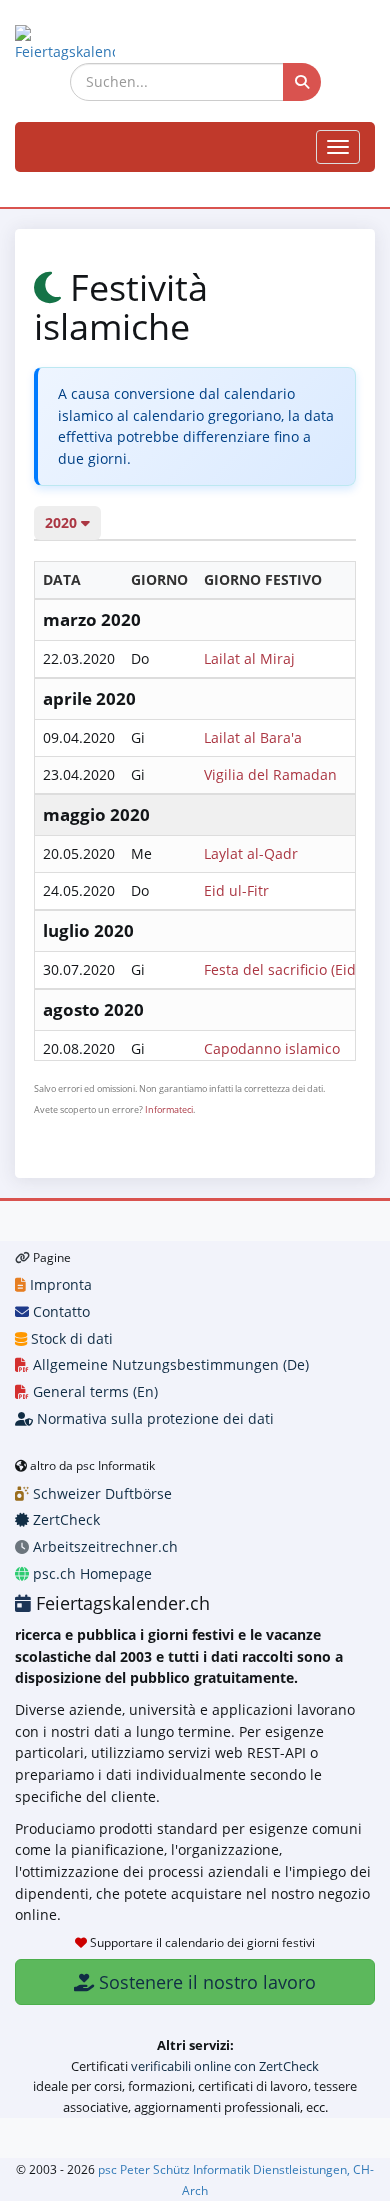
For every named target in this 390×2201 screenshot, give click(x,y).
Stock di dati (70, 1338)
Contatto (59, 1311)
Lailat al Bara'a (253, 737)
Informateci (169, 1109)
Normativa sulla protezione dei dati (153, 1418)
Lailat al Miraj (249, 658)
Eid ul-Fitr (236, 890)
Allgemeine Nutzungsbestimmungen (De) (169, 1364)
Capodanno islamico (272, 1048)
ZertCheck (64, 1519)
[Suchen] (302, 82)
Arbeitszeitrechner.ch (103, 1546)
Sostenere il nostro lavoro (205, 1982)
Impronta (59, 1284)
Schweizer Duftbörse (100, 1493)
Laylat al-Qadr (251, 853)
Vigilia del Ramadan (270, 774)
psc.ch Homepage (90, 1573)
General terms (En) (93, 1391)
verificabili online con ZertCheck (225, 2066)
